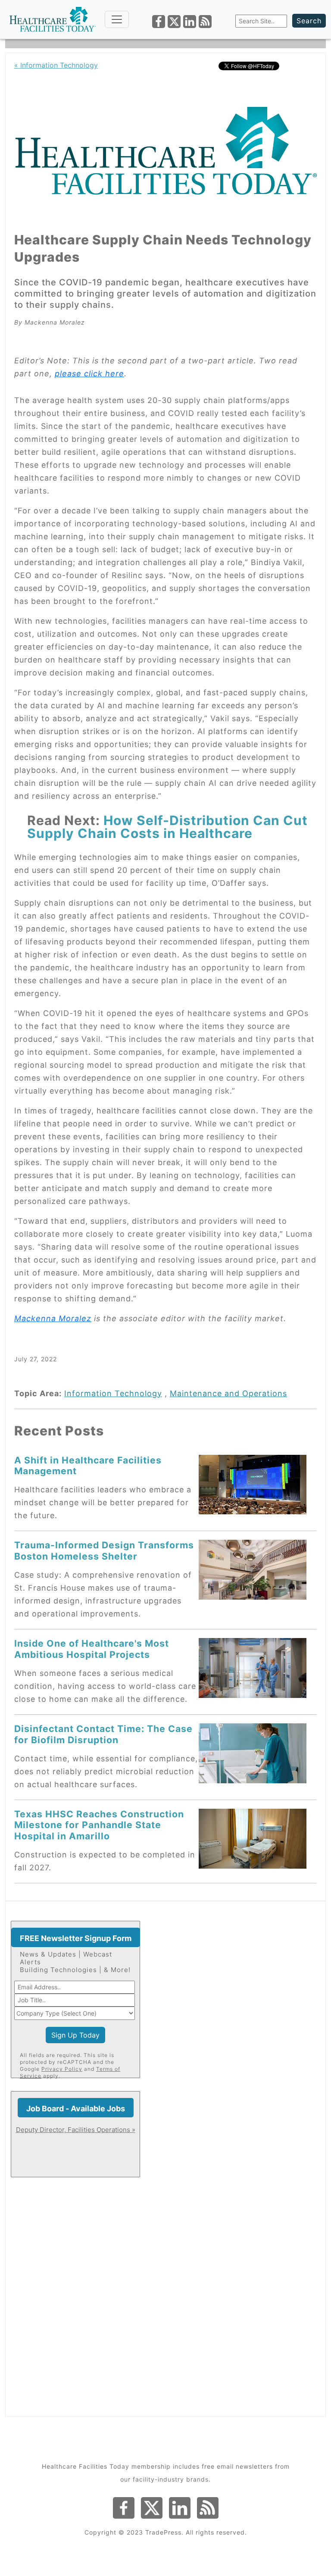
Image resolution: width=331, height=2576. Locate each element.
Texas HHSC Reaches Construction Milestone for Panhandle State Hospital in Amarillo (99, 1825)
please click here (89, 374)
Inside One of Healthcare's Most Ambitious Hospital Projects (92, 1649)
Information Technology (113, 1393)
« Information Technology (56, 65)
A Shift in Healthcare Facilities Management (88, 1465)
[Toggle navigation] (117, 19)
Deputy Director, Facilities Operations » (76, 2130)
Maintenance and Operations (228, 1393)
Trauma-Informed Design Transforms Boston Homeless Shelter (104, 1550)
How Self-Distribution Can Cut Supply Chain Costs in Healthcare (167, 827)
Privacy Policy (62, 2069)
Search (309, 21)
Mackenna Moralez (53, 1318)
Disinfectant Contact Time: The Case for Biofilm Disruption (103, 1734)
